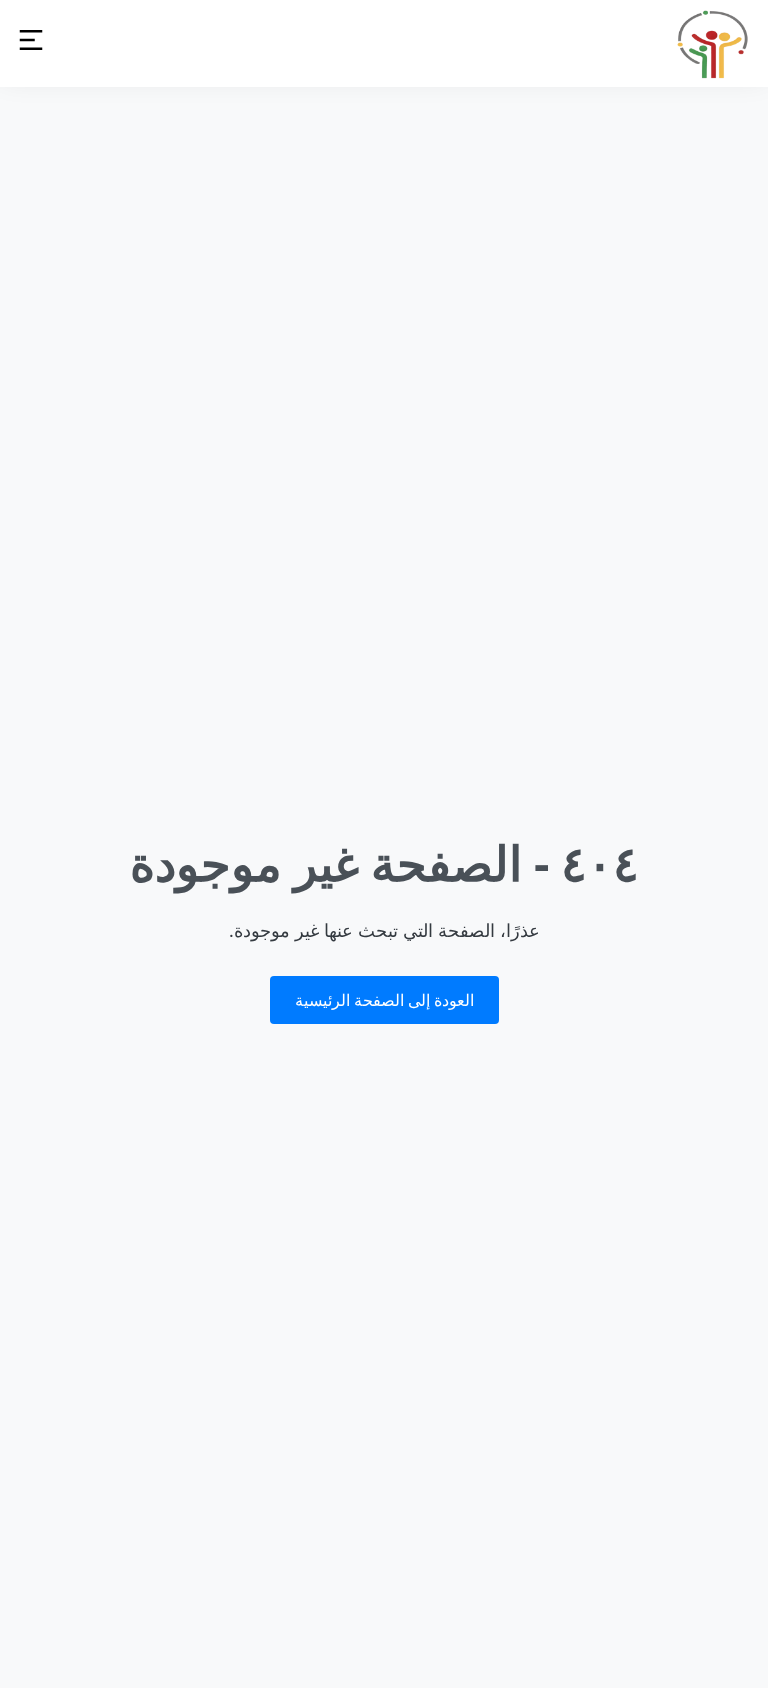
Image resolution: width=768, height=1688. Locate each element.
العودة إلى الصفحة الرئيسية (384, 1000)
